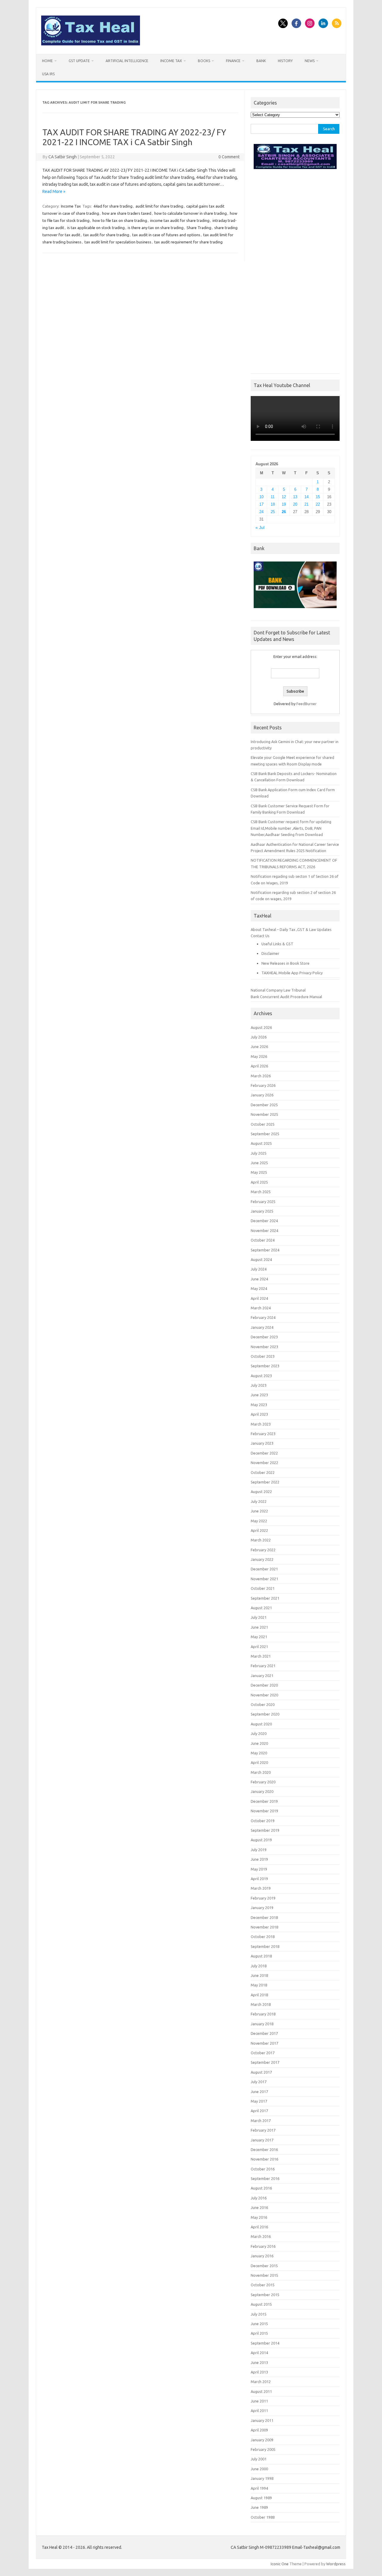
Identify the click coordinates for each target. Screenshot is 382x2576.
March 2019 (261, 1888)
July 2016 (259, 2198)
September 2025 (265, 1134)
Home (47, 61)
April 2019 (259, 1879)
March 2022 (261, 1540)
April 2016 (259, 2227)
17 (261, 504)
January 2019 (262, 1908)
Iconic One (280, 2564)
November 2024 (264, 1231)
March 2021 (261, 1656)
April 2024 (259, 1298)
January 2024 (262, 1327)
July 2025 (259, 1153)
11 (273, 497)
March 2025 (261, 1192)
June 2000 (259, 2469)
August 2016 (261, 2188)
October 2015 (263, 2285)
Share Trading (199, 228)
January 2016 (262, 2256)
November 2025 (264, 1114)
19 (284, 504)
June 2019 (259, 1859)
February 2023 (263, 1434)
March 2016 (261, 2236)
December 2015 (264, 2266)
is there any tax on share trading (156, 228)
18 (273, 504)
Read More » (54, 191)
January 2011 (262, 2420)
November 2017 (264, 2043)
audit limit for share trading (159, 206)
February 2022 (263, 1550)
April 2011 (259, 2411)
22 (318, 504)
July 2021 (259, 1617)
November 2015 (264, 2275)
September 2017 (265, 2062)
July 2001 (259, 2459)
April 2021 (259, 1647)
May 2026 (259, 1056)
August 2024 (261, 1259)
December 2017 (264, 2033)
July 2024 (259, 1269)
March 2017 (261, 2121)
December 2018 (264, 1917)
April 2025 (259, 1182)
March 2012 (261, 2382)
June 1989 (259, 2507)
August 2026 (261, 1027)
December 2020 (264, 1685)
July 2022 (259, 1501)
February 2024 (263, 1317)
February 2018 (263, 2014)
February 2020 (263, 1782)
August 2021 (261, 1608)
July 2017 (259, 2082)
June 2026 (259, 1047)
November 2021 (264, 1579)
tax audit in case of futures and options (166, 235)
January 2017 (262, 2140)
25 (273, 512)
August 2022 (261, 1492)
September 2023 (265, 1366)
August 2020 (261, 1724)
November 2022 (264, 1463)
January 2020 (262, 1791)
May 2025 (259, 1172)
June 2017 (259, 2092)
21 (306, 504)
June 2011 (259, 2401)
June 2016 (259, 2207)
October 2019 (263, 1821)
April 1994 (259, 2488)
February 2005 (263, 2449)
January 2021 (262, 1676)
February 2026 (263, 1085)
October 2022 (263, 1472)
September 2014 (265, 2343)
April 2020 (259, 1762)
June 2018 (259, 1975)
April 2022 (259, 1530)
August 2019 (261, 1840)
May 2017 (259, 2101)
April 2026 (259, 1066)
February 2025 (263, 1202)
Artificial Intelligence (127, 61)
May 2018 (259, 1985)
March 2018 (261, 2004)
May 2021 (259, 1637)
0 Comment (229, 157)
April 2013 (259, 2372)
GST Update (79, 61)
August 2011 (261, 2391)
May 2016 (259, 2217)
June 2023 (259, 1395)
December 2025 (264, 1105)
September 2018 (265, 1946)
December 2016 (264, 2150)
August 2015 (261, 2304)
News (310, 61)
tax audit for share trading (106, 235)
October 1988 (263, 2517)
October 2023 (263, 1356)
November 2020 (264, 1695)
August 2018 (261, 1956)
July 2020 (259, 1733)
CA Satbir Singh (63, 157)
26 (284, 512)
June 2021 (259, 1627)
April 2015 (259, 2333)
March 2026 (261, 1076)
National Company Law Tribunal (278, 990)
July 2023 (259, 1385)
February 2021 (263, 1666)
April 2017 (259, 2111)
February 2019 (263, 1898)
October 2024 (263, 1240)
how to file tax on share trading (120, 220)
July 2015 (259, 2314)
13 (295, 497)
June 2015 (259, 2324)
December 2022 (264, 1453)
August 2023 (261, 1376)
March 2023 (261, 1424)
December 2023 (264, 1337)
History (285, 61)
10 (261, 497)
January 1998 (262, 2478)
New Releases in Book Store (285, 963)
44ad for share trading (113, 206)
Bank (261, 61)
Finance (233, 61)
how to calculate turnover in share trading (191, 213)
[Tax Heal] (91, 44)
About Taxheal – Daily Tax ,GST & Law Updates (291, 929)
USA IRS (48, 74)
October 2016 (263, 2169)
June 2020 (259, 1743)
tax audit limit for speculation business (118, 242)
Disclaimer (270, 953)
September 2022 (265, 1482)
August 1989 (261, 2498)
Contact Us (260, 936)
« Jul (260, 528)
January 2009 (262, 2440)
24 (261, 512)
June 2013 (259, 2362)
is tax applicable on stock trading (96, 228)
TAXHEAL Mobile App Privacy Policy (292, 973)
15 (318, 497)
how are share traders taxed (127, 213)
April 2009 (259, 2430)
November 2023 (264, 1347)
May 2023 (259, 1405)
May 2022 (259, 1521)
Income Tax (171, 61)
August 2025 (261, 1143)
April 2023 (259, 1414)
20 (295, 504)
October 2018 (263, 1937)
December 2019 (264, 1801)
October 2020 (263, 1704)
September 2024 (265, 1250)
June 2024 (259, 1279)
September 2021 (265, 1598)
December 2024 (264, 1221)
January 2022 (262, 1559)
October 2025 (263, 1124)
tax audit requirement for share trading (188, 242)
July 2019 (259, 1850)
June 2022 (259, 1511)
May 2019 (259, 1869)
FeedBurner (306, 704)
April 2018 (259, 1995)
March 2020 (261, 1772)
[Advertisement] (295, 270)
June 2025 (259, 1163)
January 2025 (262, 1211)
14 (306, 497)
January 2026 (262, 1095)
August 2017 (261, 2072)
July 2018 (259, 1966)
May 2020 (259, 1753)
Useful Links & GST (277, 944)
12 (284, 497)
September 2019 (265, 1830)
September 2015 (265, 2295)
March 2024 (261, 1308)
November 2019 (264, 1811)
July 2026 (259, 1037)
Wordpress (336, 2564)
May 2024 (259, 1288)
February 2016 (263, 2246)
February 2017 (263, 2130)
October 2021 (263, 1588)
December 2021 (264, 1569)
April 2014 (259, 2353)
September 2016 (265, 2178)
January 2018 (262, 2024)
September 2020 (265, 1714)
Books (204, 61)
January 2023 (262, 1443)
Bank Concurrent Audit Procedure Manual (286, 997)
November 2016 (264, 2159)
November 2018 (264, 1927)
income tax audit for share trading (180, 220)
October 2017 (263, 2053)
